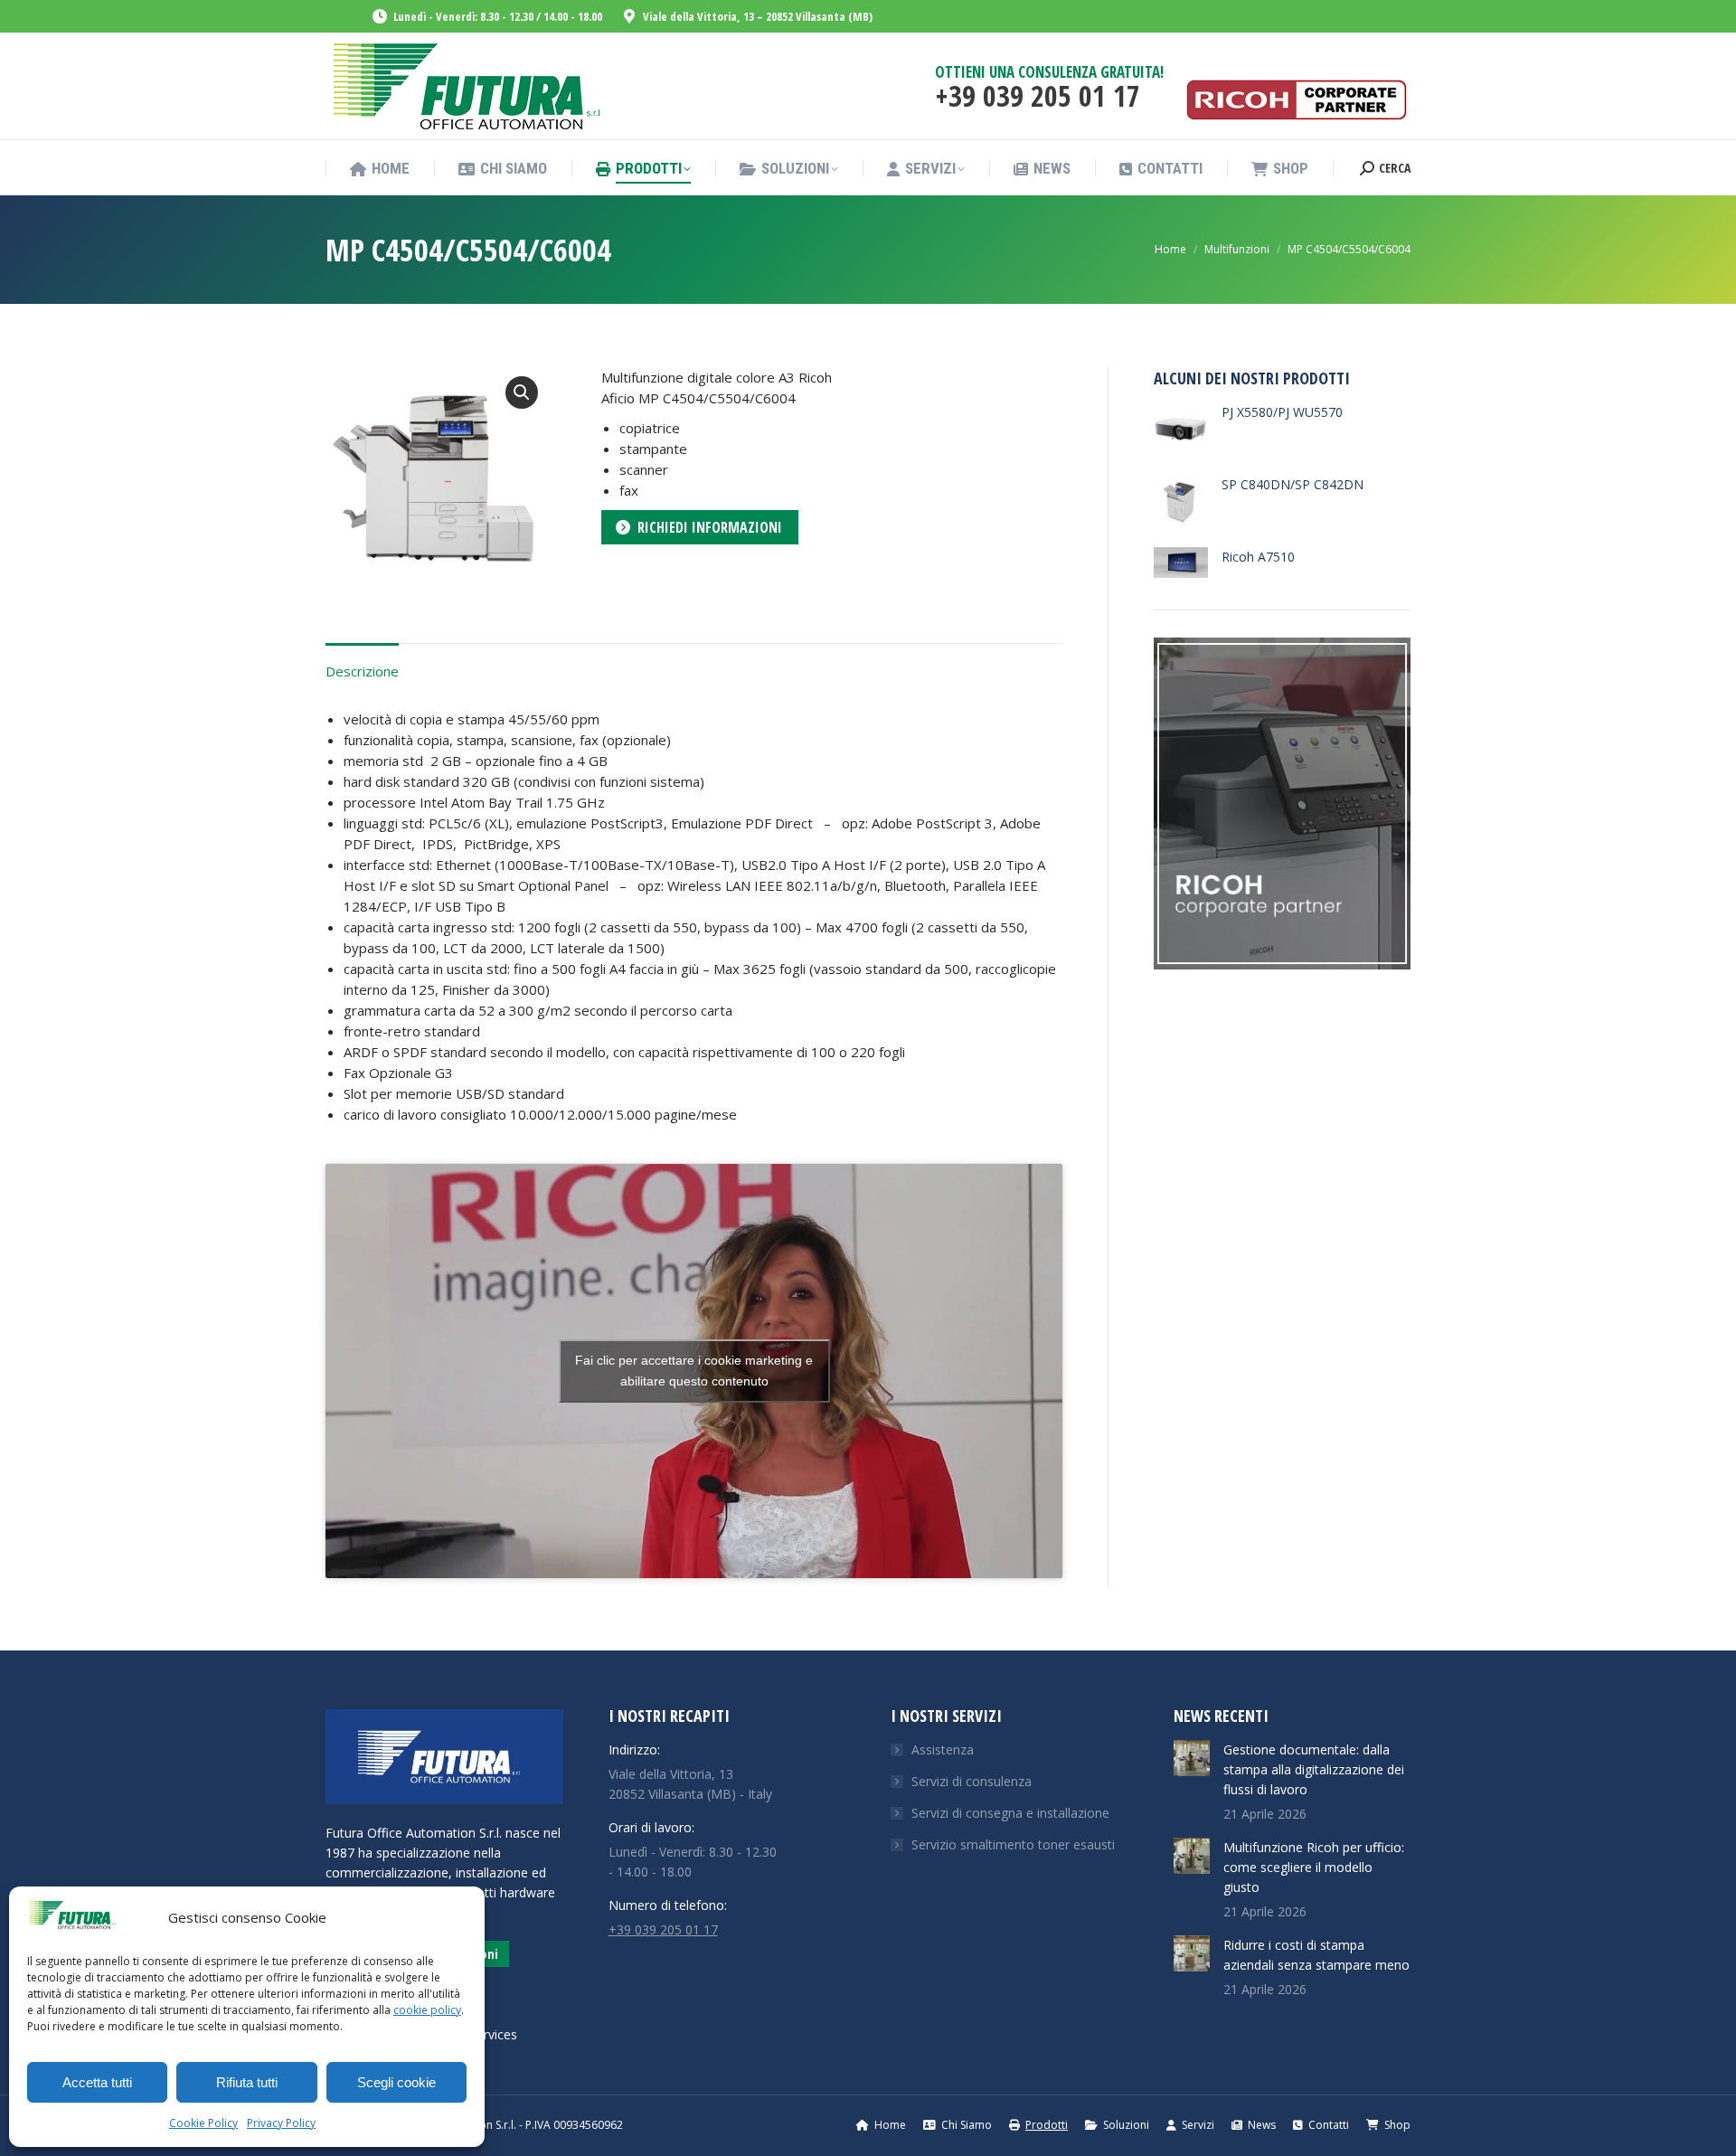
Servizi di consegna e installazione (1010, 1813)
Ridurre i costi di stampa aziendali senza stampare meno (1316, 1955)
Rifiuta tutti (247, 2082)
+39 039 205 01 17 (663, 1929)
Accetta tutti (97, 2082)
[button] (522, 392)
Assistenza (943, 1749)
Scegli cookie (396, 2082)
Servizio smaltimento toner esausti (1013, 1844)
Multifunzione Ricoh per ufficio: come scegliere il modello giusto (1314, 1867)
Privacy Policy (281, 2123)
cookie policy (427, 2010)
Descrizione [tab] (362, 671)
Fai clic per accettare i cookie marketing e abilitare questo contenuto (694, 1371)
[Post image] (1192, 1758)
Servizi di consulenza (972, 1781)
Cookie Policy (203, 2123)
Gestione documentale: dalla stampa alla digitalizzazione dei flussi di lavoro (1314, 1769)
